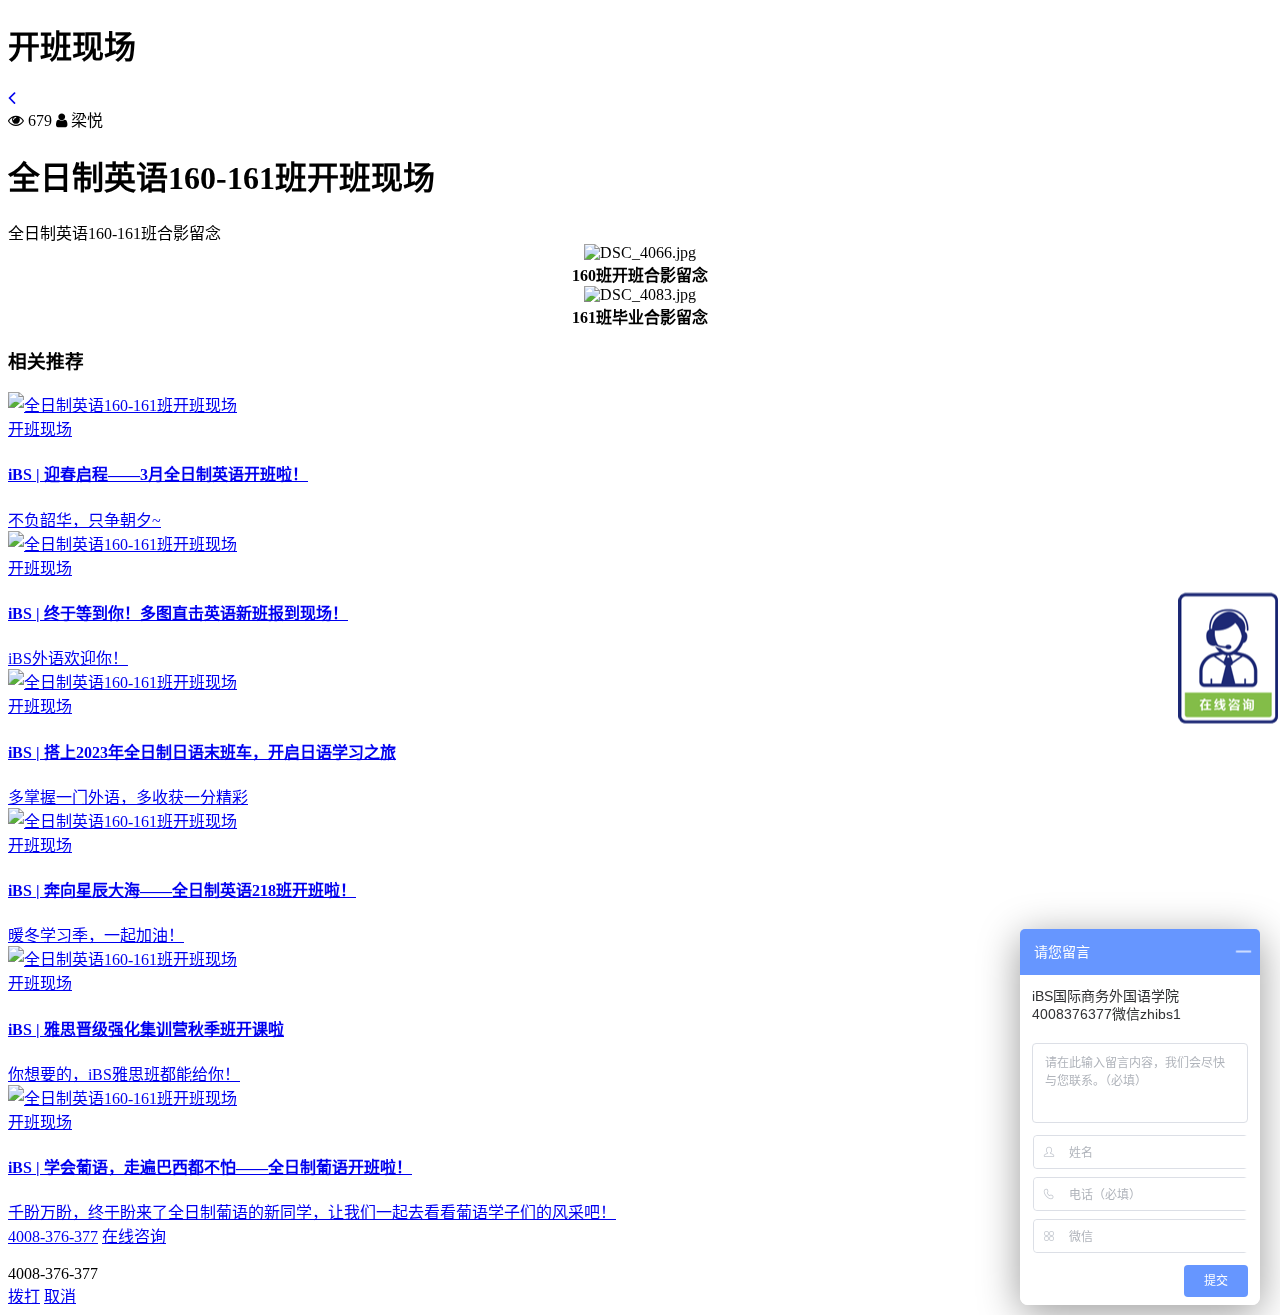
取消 (60, 1296)
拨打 (24, 1296)
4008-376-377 (53, 1236)
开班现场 (40, 429)
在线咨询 (134, 1236)
